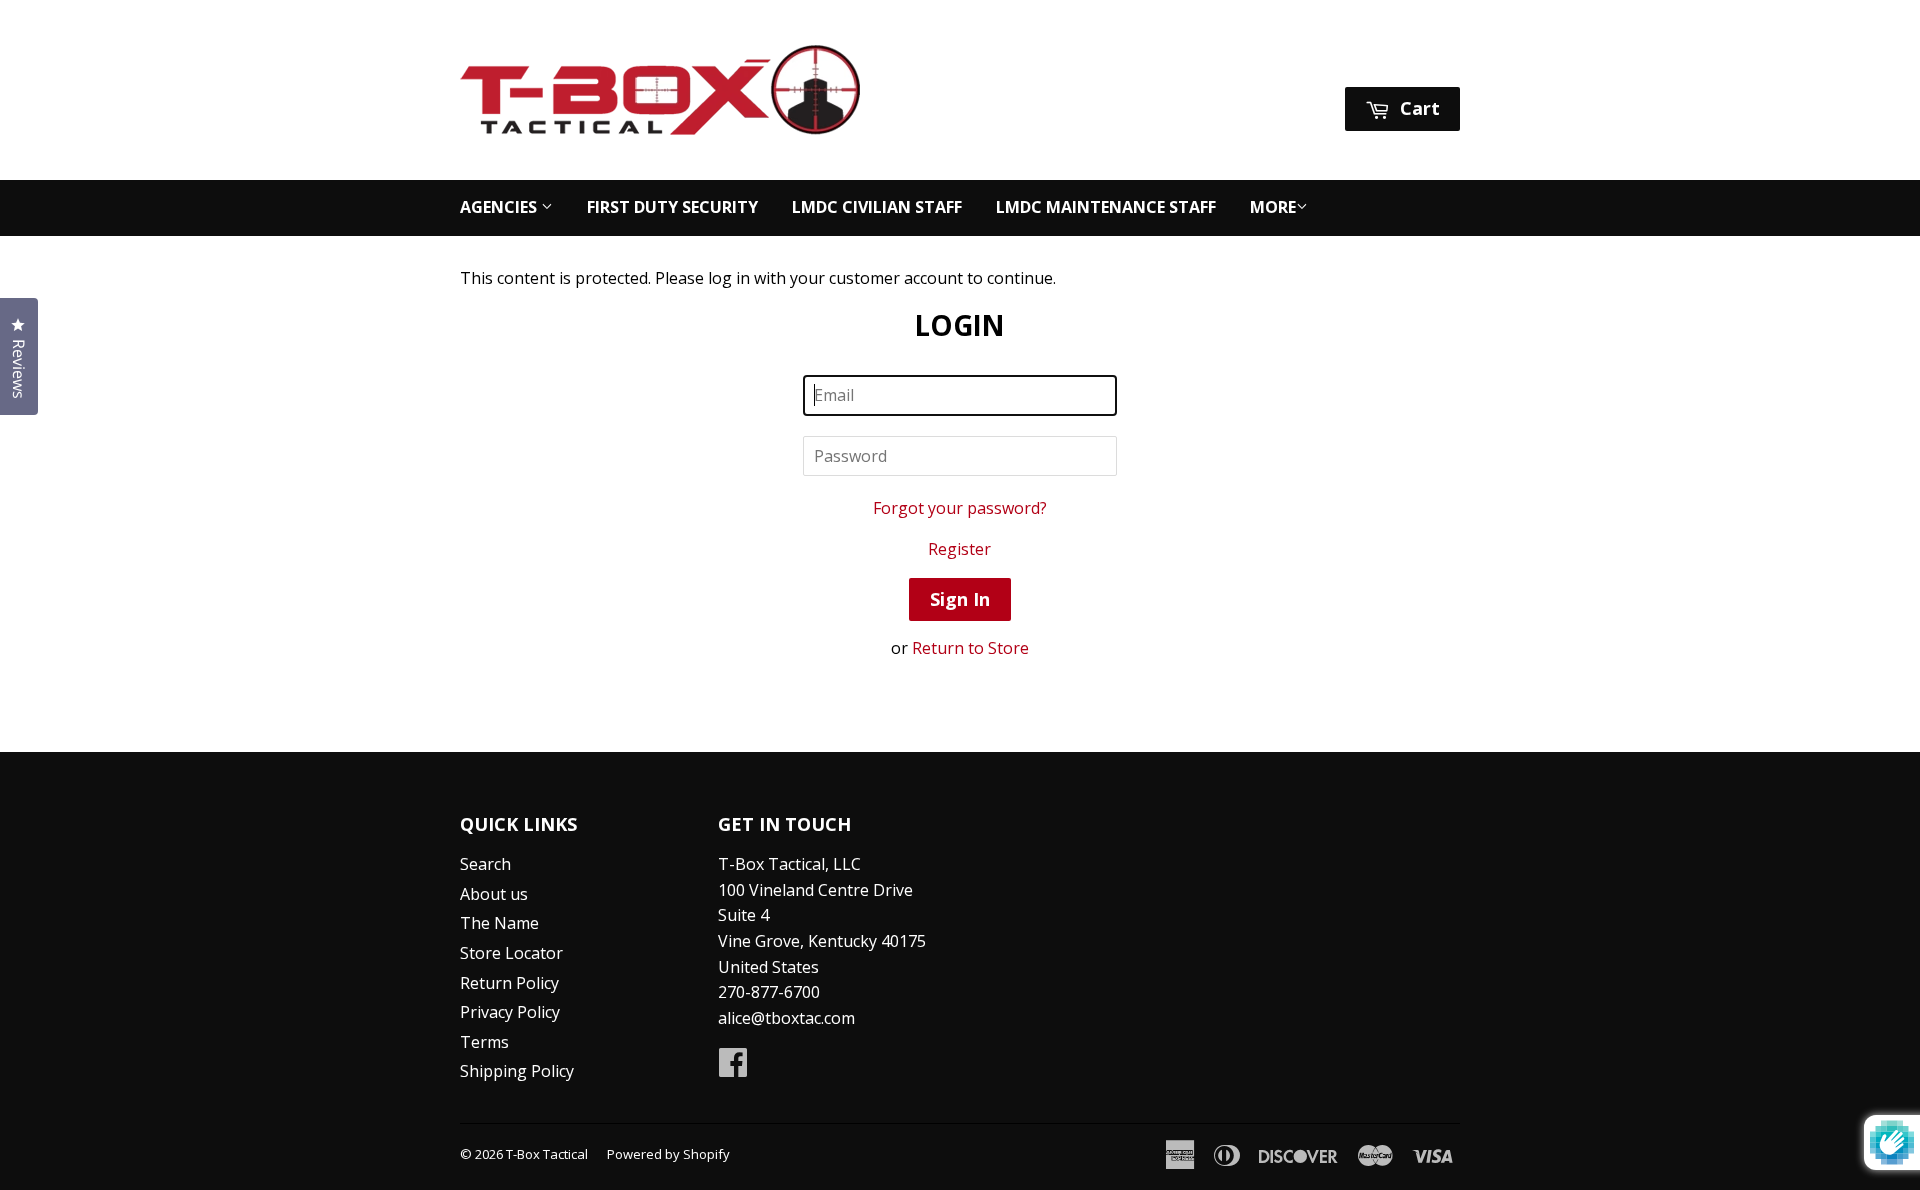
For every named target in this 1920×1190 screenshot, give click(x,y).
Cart (1417, 108)
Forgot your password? (960, 508)
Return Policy (509, 983)
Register (959, 549)
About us (494, 894)
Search (485, 864)
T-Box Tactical (547, 1154)
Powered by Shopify (668, 1154)
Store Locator (511, 953)
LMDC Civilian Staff (877, 207)
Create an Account (1394, 61)
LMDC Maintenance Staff (1106, 207)
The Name (499, 923)
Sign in (1272, 61)
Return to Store (970, 648)
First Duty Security (672, 207)
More (1273, 207)
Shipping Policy (517, 1071)
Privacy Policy (510, 1012)
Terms (484, 1042)
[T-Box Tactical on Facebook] (733, 1068)
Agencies (500, 207)
